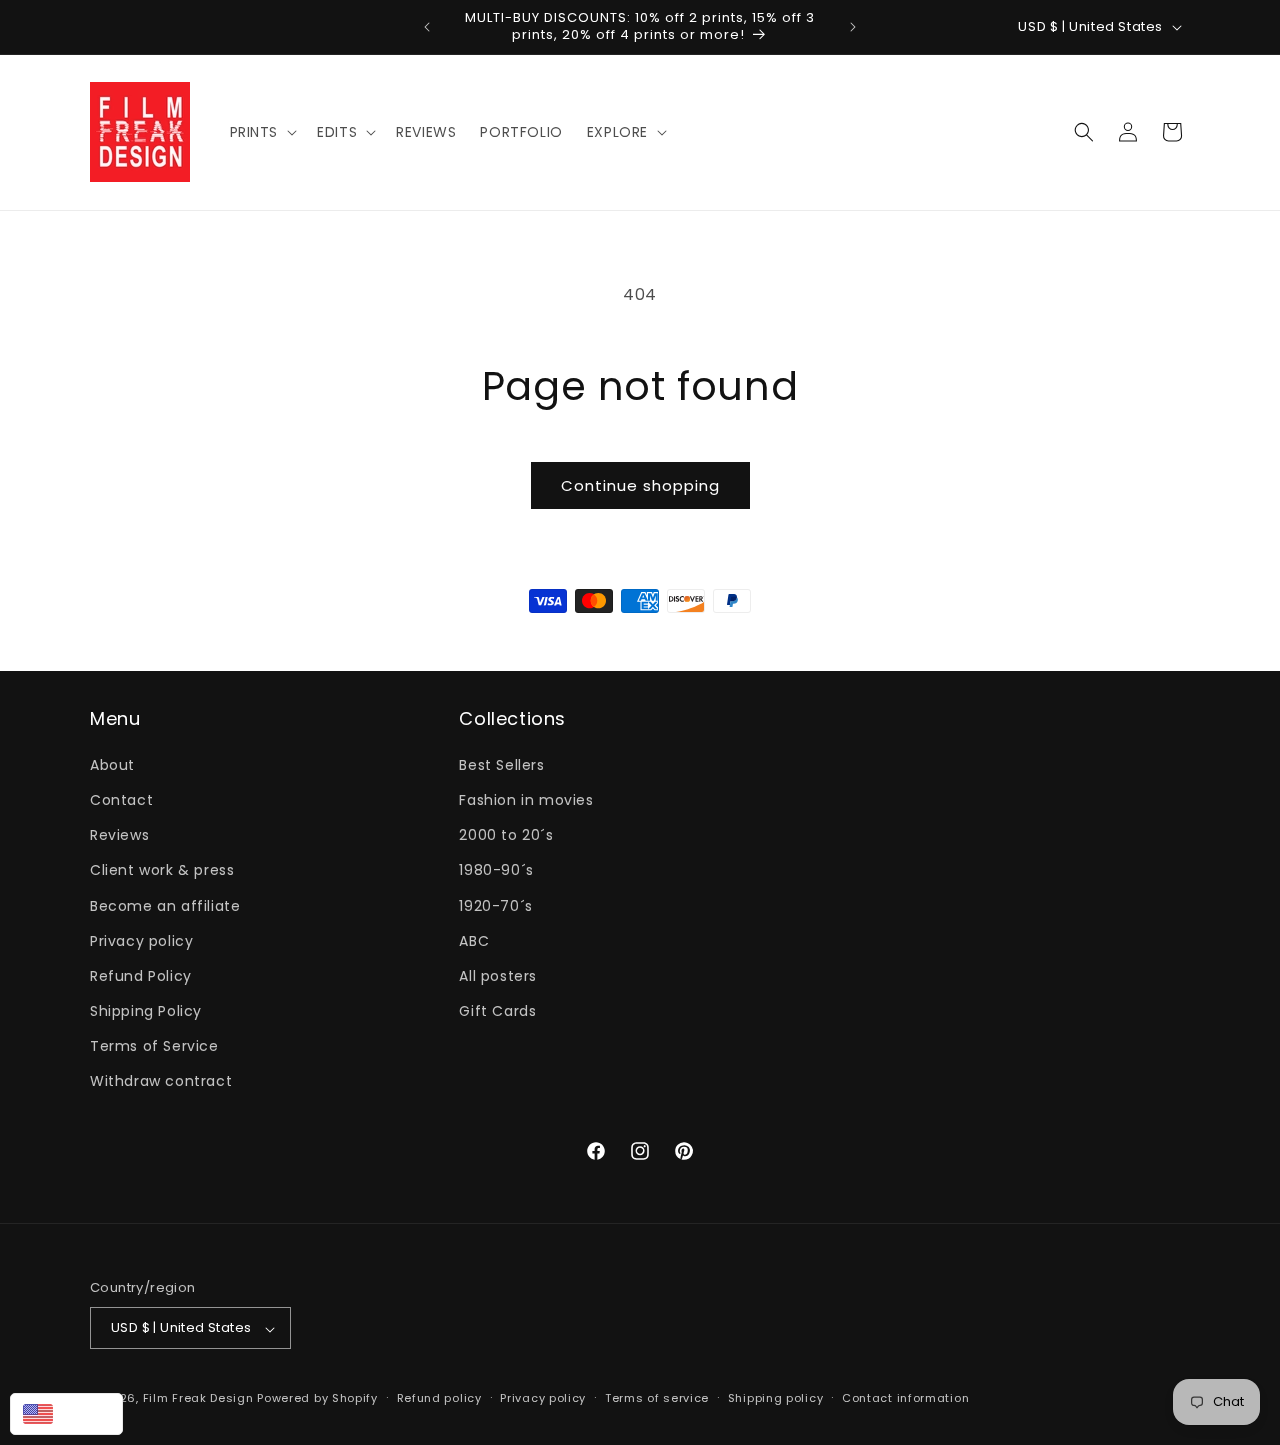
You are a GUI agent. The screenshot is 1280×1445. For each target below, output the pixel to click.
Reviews (119, 835)
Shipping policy (776, 1398)
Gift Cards (497, 1011)
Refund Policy (141, 975)
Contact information (905, 1398)
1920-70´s (495, 905)
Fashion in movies (526, 799)
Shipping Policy (146, 1011)
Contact (121, 799)
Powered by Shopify (317, 1399)
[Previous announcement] (427, 27)
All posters (498, 975)
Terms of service (657, 1398)
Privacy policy (141, 940)
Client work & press (162, 870)
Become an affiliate (165, 905)
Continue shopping (640, 485)
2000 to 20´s (506, 835)
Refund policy (439, 1398)
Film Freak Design (198, 1399)
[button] (262, 132)
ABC (474, 940)
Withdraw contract (161, 1081)
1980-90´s (496, 870)
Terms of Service (154, 1046)
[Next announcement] (853, 27)
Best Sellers (501, 764)
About (112, 764)
